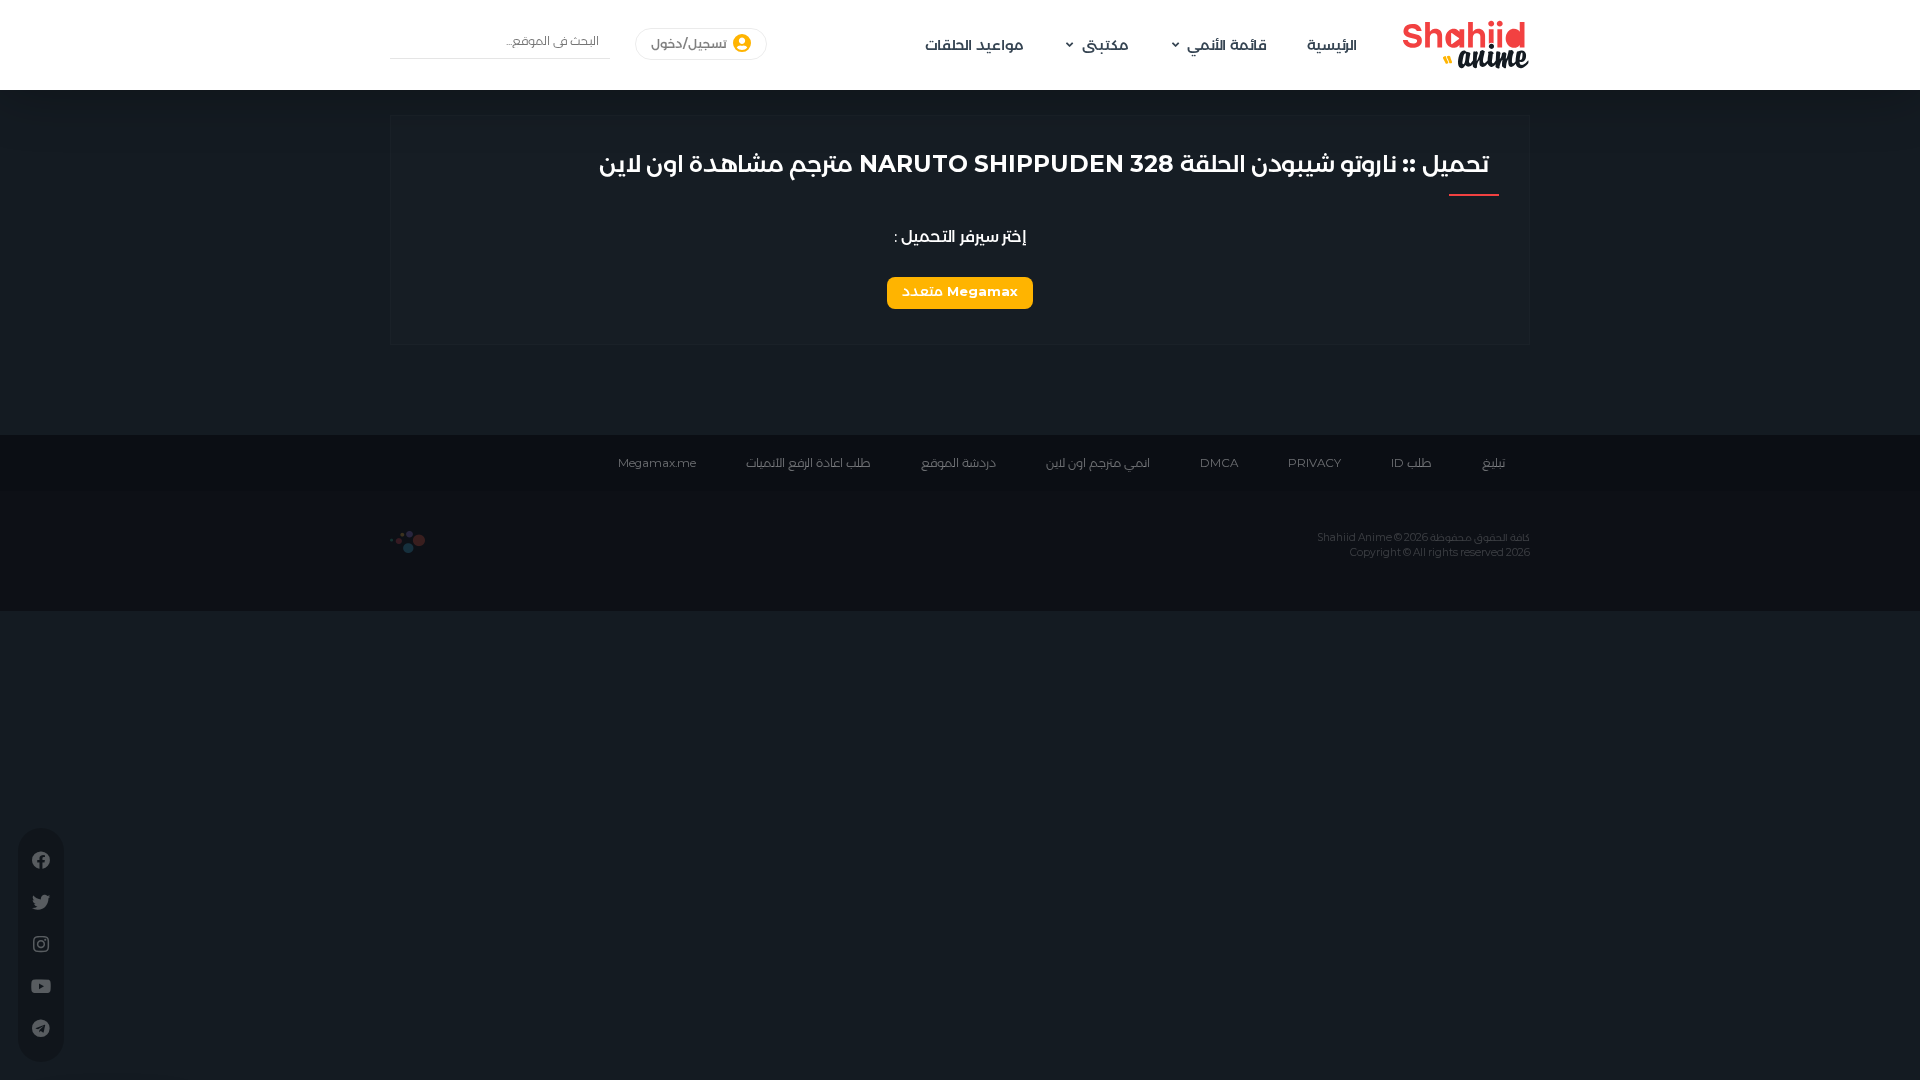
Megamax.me (657, 463)
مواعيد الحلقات (974, 45)
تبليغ (1493, 463)
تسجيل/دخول (690, 44)
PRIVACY (1314, 463)
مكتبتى (1105, 45)
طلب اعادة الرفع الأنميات (808, 463)
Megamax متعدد (960, 291)
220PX (407, 542)
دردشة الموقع (958, 463)
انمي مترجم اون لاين (1098, 463)
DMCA (1219, 463)
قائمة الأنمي (1227, 45)
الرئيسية (1332, 45)
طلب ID (1411, 463)
